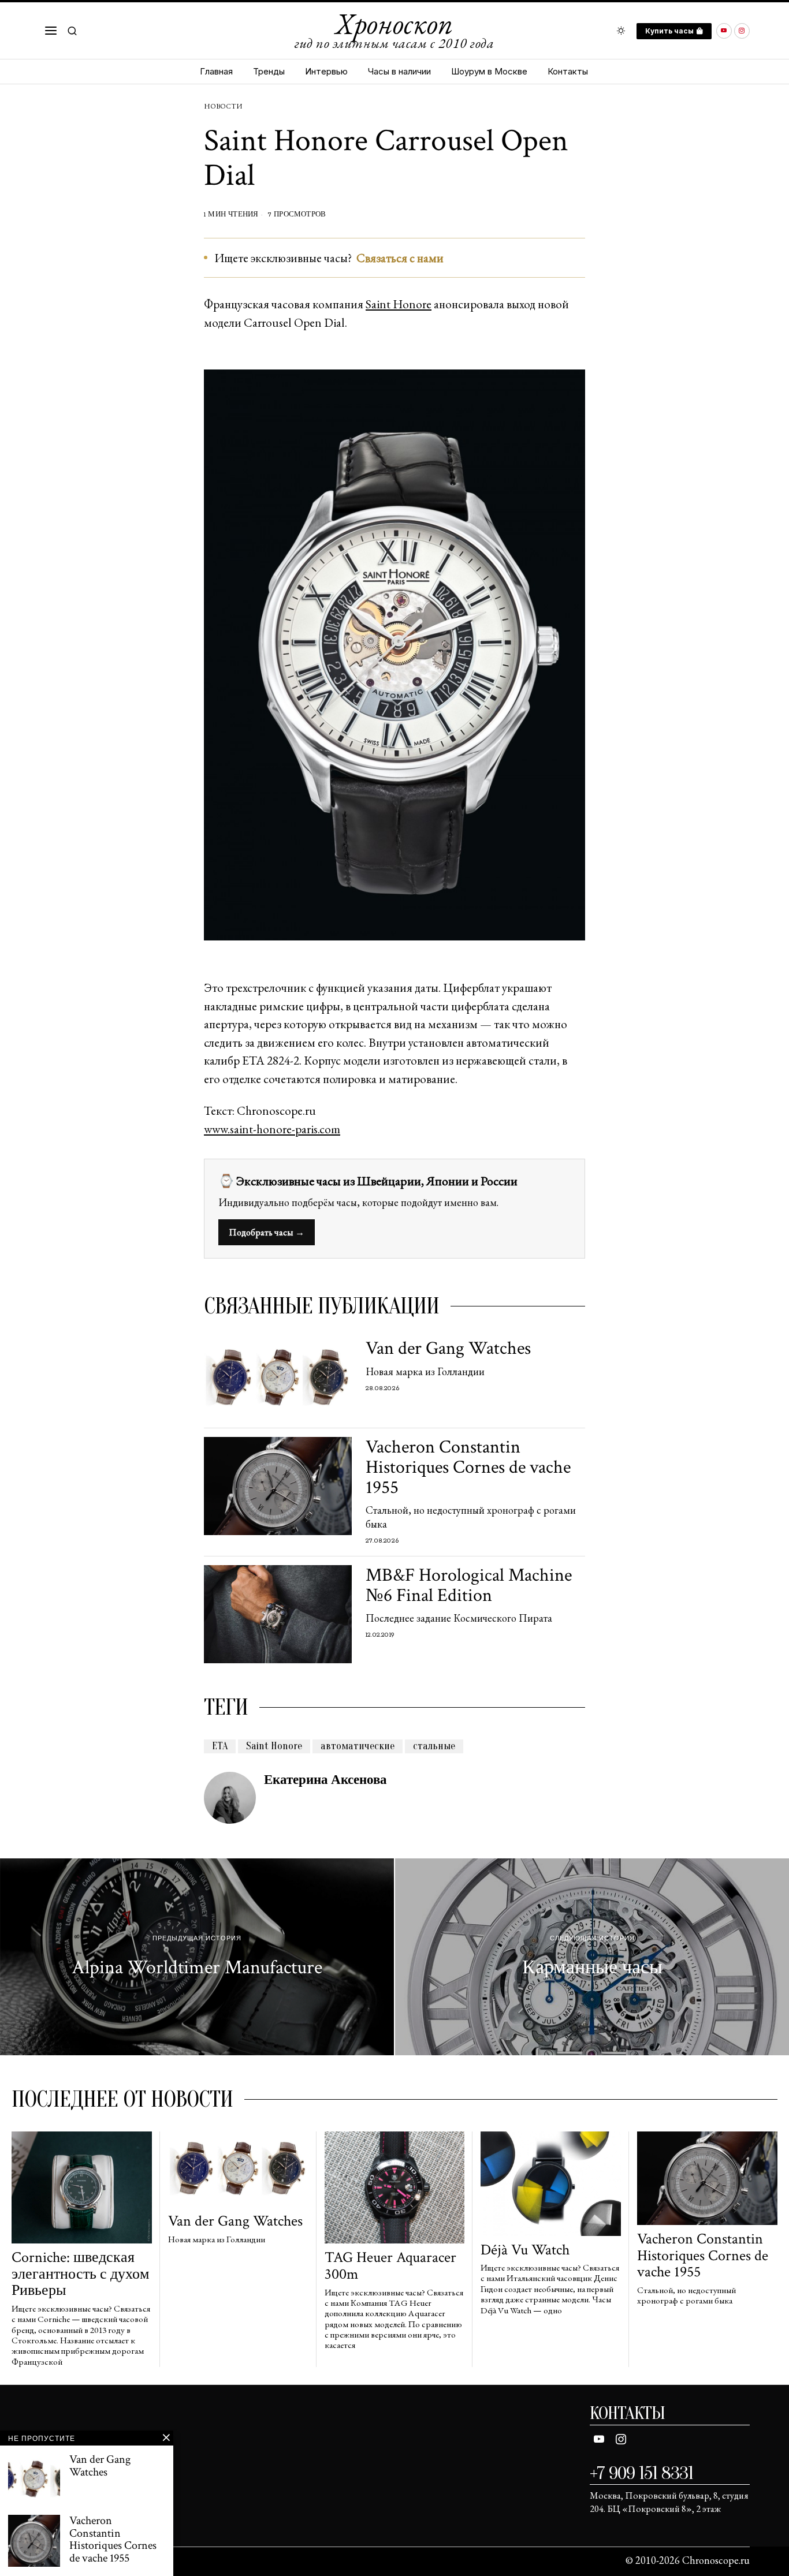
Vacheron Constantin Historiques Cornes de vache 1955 (468, 1468)
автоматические (358, 1746)
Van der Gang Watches (448, 1348)
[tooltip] (724, 31)
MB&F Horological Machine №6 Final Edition (469, 1585)
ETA (220, 1746)
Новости (223, 106)
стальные (434, 1746)
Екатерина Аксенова (325, 1780)
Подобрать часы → (267, 1232)
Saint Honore (399, 304)
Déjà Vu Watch (525, 2250)
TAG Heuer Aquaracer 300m (390, 2266)
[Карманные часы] (592, 1957)
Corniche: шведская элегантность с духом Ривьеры (80, 2274)
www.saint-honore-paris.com (272, 1129)
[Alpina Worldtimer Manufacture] (197, 1957)
